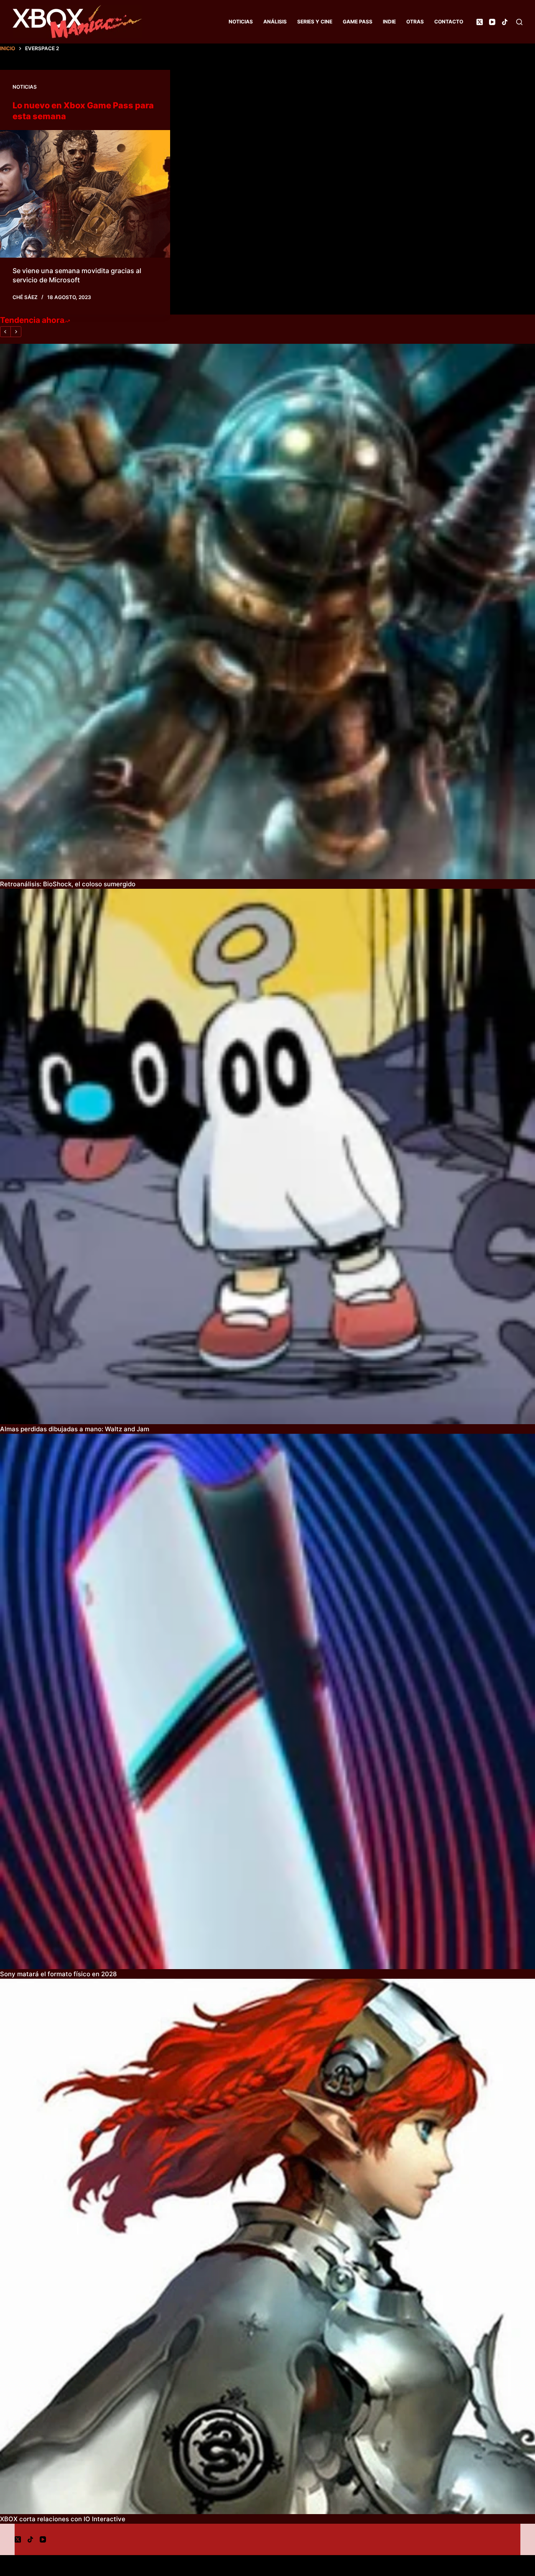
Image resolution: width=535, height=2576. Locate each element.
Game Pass (358, 22)
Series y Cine (315, 22)
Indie (389, 22)
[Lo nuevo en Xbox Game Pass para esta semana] (85, 194)
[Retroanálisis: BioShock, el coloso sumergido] (267, 611)
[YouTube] (492, 22)
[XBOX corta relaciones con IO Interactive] (267, 2246)
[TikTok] (505, 22)
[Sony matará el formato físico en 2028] (267, 1701)
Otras (415, 22)
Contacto (449, 22)
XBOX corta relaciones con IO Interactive (63, 2519)
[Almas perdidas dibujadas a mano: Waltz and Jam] (267, 1156)
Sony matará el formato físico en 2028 (58, 1974)
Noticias (241, 22)
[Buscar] (519, 22)
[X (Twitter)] (480, 22)
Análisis (275, 22)
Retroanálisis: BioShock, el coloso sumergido (68, 884)
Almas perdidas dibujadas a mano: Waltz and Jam (75, 1429)
